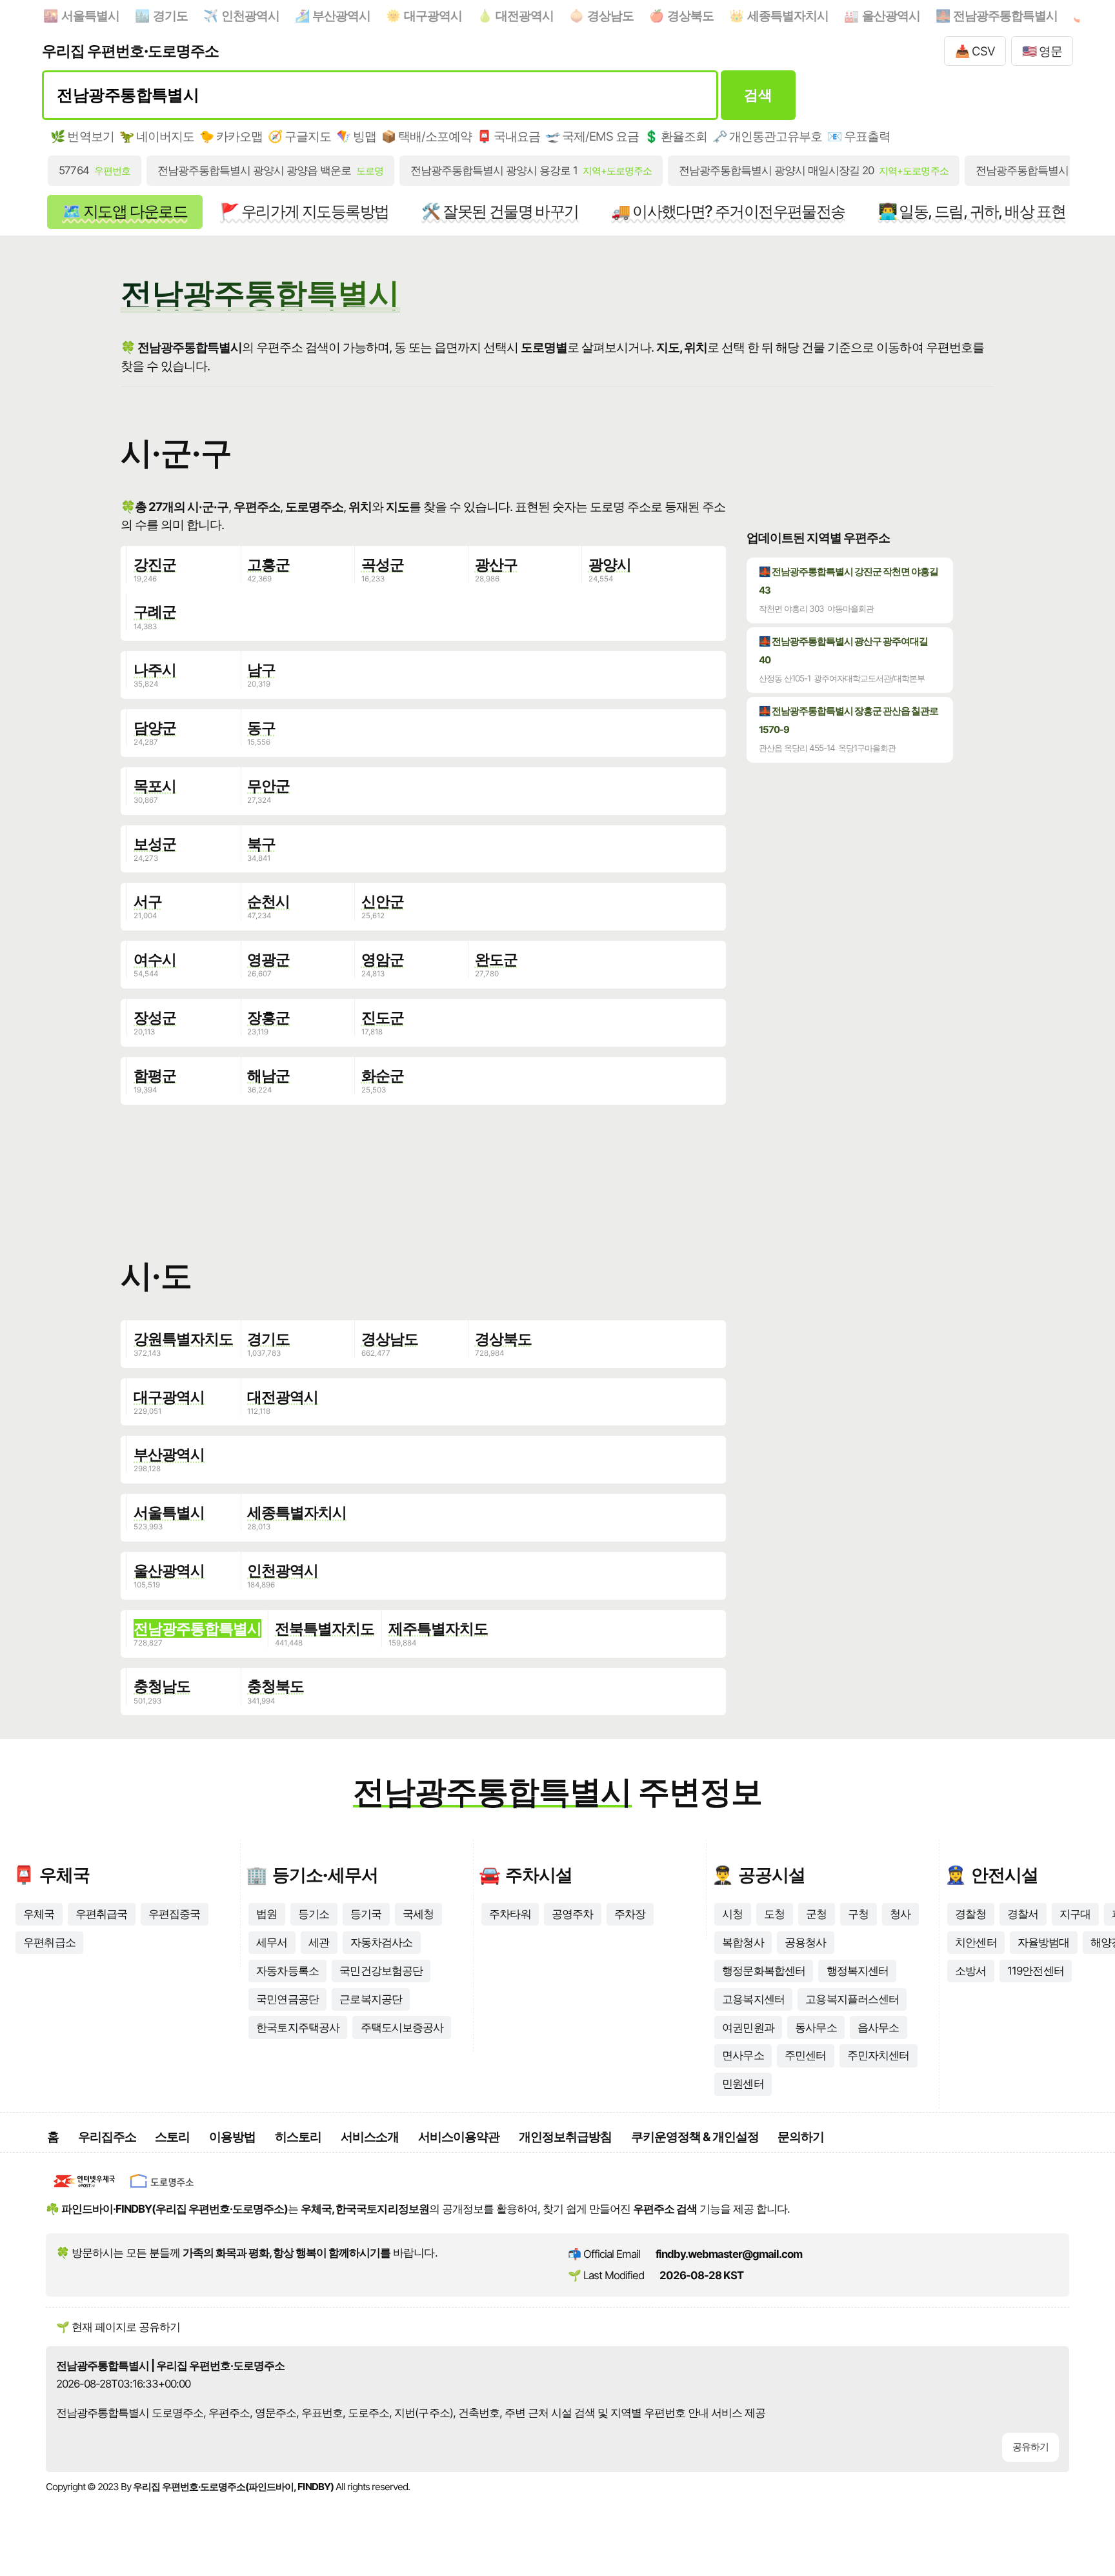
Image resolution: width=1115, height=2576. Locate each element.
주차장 (630, 1914)
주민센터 (805, 2055)
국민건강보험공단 (381, 1971)
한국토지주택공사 (297, 2028)
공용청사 (805, 1942)
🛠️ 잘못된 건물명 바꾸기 (500, 211)
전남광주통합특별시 (1005, 15)
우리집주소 (107, 2137)
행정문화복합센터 (763, 1971)
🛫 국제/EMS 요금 (592, 136)
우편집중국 (174, 1914)
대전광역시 (525, 15)
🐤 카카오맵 (231, 136)
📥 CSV (975, 51)
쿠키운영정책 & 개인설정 (695, 2137)
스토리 (172, 2137)
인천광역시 (250, 15)
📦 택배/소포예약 (427, 136)
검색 (758, 95)
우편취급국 (101, 1914)
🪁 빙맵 (356, 136)
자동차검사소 (381, 1942)
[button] (423, 1173)
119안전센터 (1035, 1971)
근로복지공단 (370, 1999)
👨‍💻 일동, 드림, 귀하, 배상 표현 (972, 211)
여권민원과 (748, 2028)
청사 (900, 1914)
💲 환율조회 (676, 136)
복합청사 (743, 1942)
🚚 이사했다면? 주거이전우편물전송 (728, 211)
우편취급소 (49, 1942)
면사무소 (743, 2055)
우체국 (39, 1914)
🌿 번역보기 (82, 136)
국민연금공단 (287, 1999)
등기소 (314, 1914)
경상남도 (610, 15)
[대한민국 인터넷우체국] (85, 2190)
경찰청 (970, 1914)
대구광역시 (433, 15)
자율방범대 (1043, 1942)
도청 (774, 1914)
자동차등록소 (287, 1971)
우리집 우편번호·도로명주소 (130, 51)
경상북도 (690, 15)
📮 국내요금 (508, 136)
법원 (266, 1914)
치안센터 (976, 1942)
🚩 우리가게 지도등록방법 (304, 211)
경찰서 (1023, 1914)
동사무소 (816, 2028)
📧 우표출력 (859, 136)
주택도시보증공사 (402, 2028)
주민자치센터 (878, 2055)
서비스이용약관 (459, 2137)
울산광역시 (891, 15)
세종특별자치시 (788, 15)
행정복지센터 (858, 1971)
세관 (319, 1942)
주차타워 (510, 1914)
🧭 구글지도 (299, 136)
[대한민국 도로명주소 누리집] (162, 2190)
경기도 (170, 15)
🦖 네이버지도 (157, 136)
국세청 (418, 1914)
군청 (816, 1914)
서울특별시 (90, 15)
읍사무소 (878, 2028)
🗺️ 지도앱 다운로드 (125, 211)
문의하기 (801, 2137)
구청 (858, 1914)
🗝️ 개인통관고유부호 (767, 136)
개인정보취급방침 (565, 2137)
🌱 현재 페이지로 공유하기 (118, 2327)
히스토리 (298, 2137)
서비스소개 (370, 2137)
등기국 (366, 1914)
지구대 (1075, 1914)
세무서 (272, 1942)
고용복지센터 (753, 1999)
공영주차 (572, 1914)
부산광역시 (341, 15)
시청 (732, 1914)
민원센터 (743, 2084)
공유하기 (1030, 2447)
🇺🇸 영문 (1042, 51)
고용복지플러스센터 (852, 1999)
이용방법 (232, 2137)
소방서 (970, 1971)
